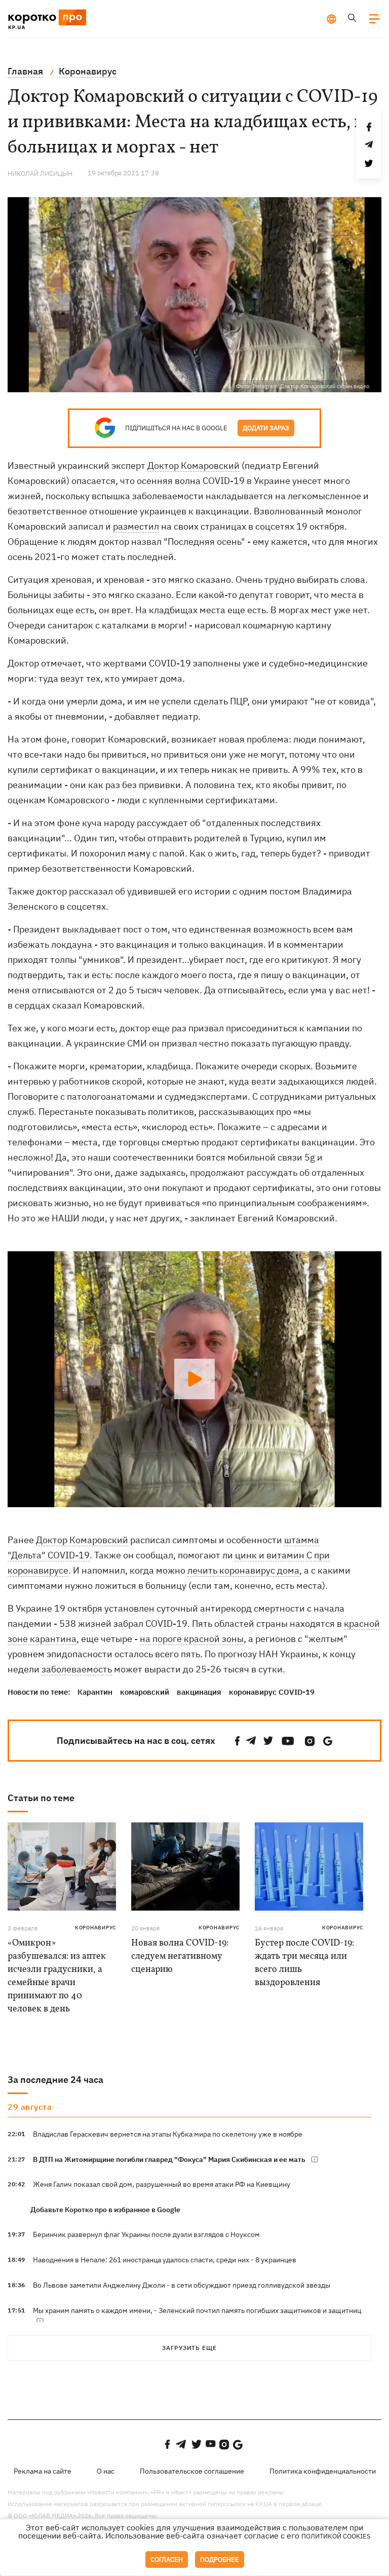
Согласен (167, 2560)
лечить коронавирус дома (243, 1570)
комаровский (145, 1692)
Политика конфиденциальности (323, 2471)
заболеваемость (77, 1669)
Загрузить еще (189, 2348)
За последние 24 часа (55, 2080)
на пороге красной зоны (192, 1639)
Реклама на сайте (43, 2471)
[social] (238, 1741)
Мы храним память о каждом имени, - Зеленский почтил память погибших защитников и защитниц (197, 2310)
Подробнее (220, 2560)
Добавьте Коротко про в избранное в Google (105, 2210)
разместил (136, 526)
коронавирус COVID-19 (272, 1692)
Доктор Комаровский (193, 465)
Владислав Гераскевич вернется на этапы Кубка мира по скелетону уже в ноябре (168, 2134)
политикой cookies (336, 2536)
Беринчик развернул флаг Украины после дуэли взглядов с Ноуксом (146, 2234)
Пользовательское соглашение (192, 2471)
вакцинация (199, 1692)
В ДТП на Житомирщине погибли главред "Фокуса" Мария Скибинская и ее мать (169, 2159)
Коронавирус (95, 1928)
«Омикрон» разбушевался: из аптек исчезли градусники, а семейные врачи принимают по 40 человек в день (57, 1976)
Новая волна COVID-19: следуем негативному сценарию (180, 1956)
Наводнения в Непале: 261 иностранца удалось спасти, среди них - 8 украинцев (165, 2260)
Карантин (95, 1692)
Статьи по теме (41, 1798)
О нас (106, 2471)
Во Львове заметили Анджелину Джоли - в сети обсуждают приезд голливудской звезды (182, 2285)
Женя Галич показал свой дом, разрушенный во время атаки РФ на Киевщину (162, 2184)
